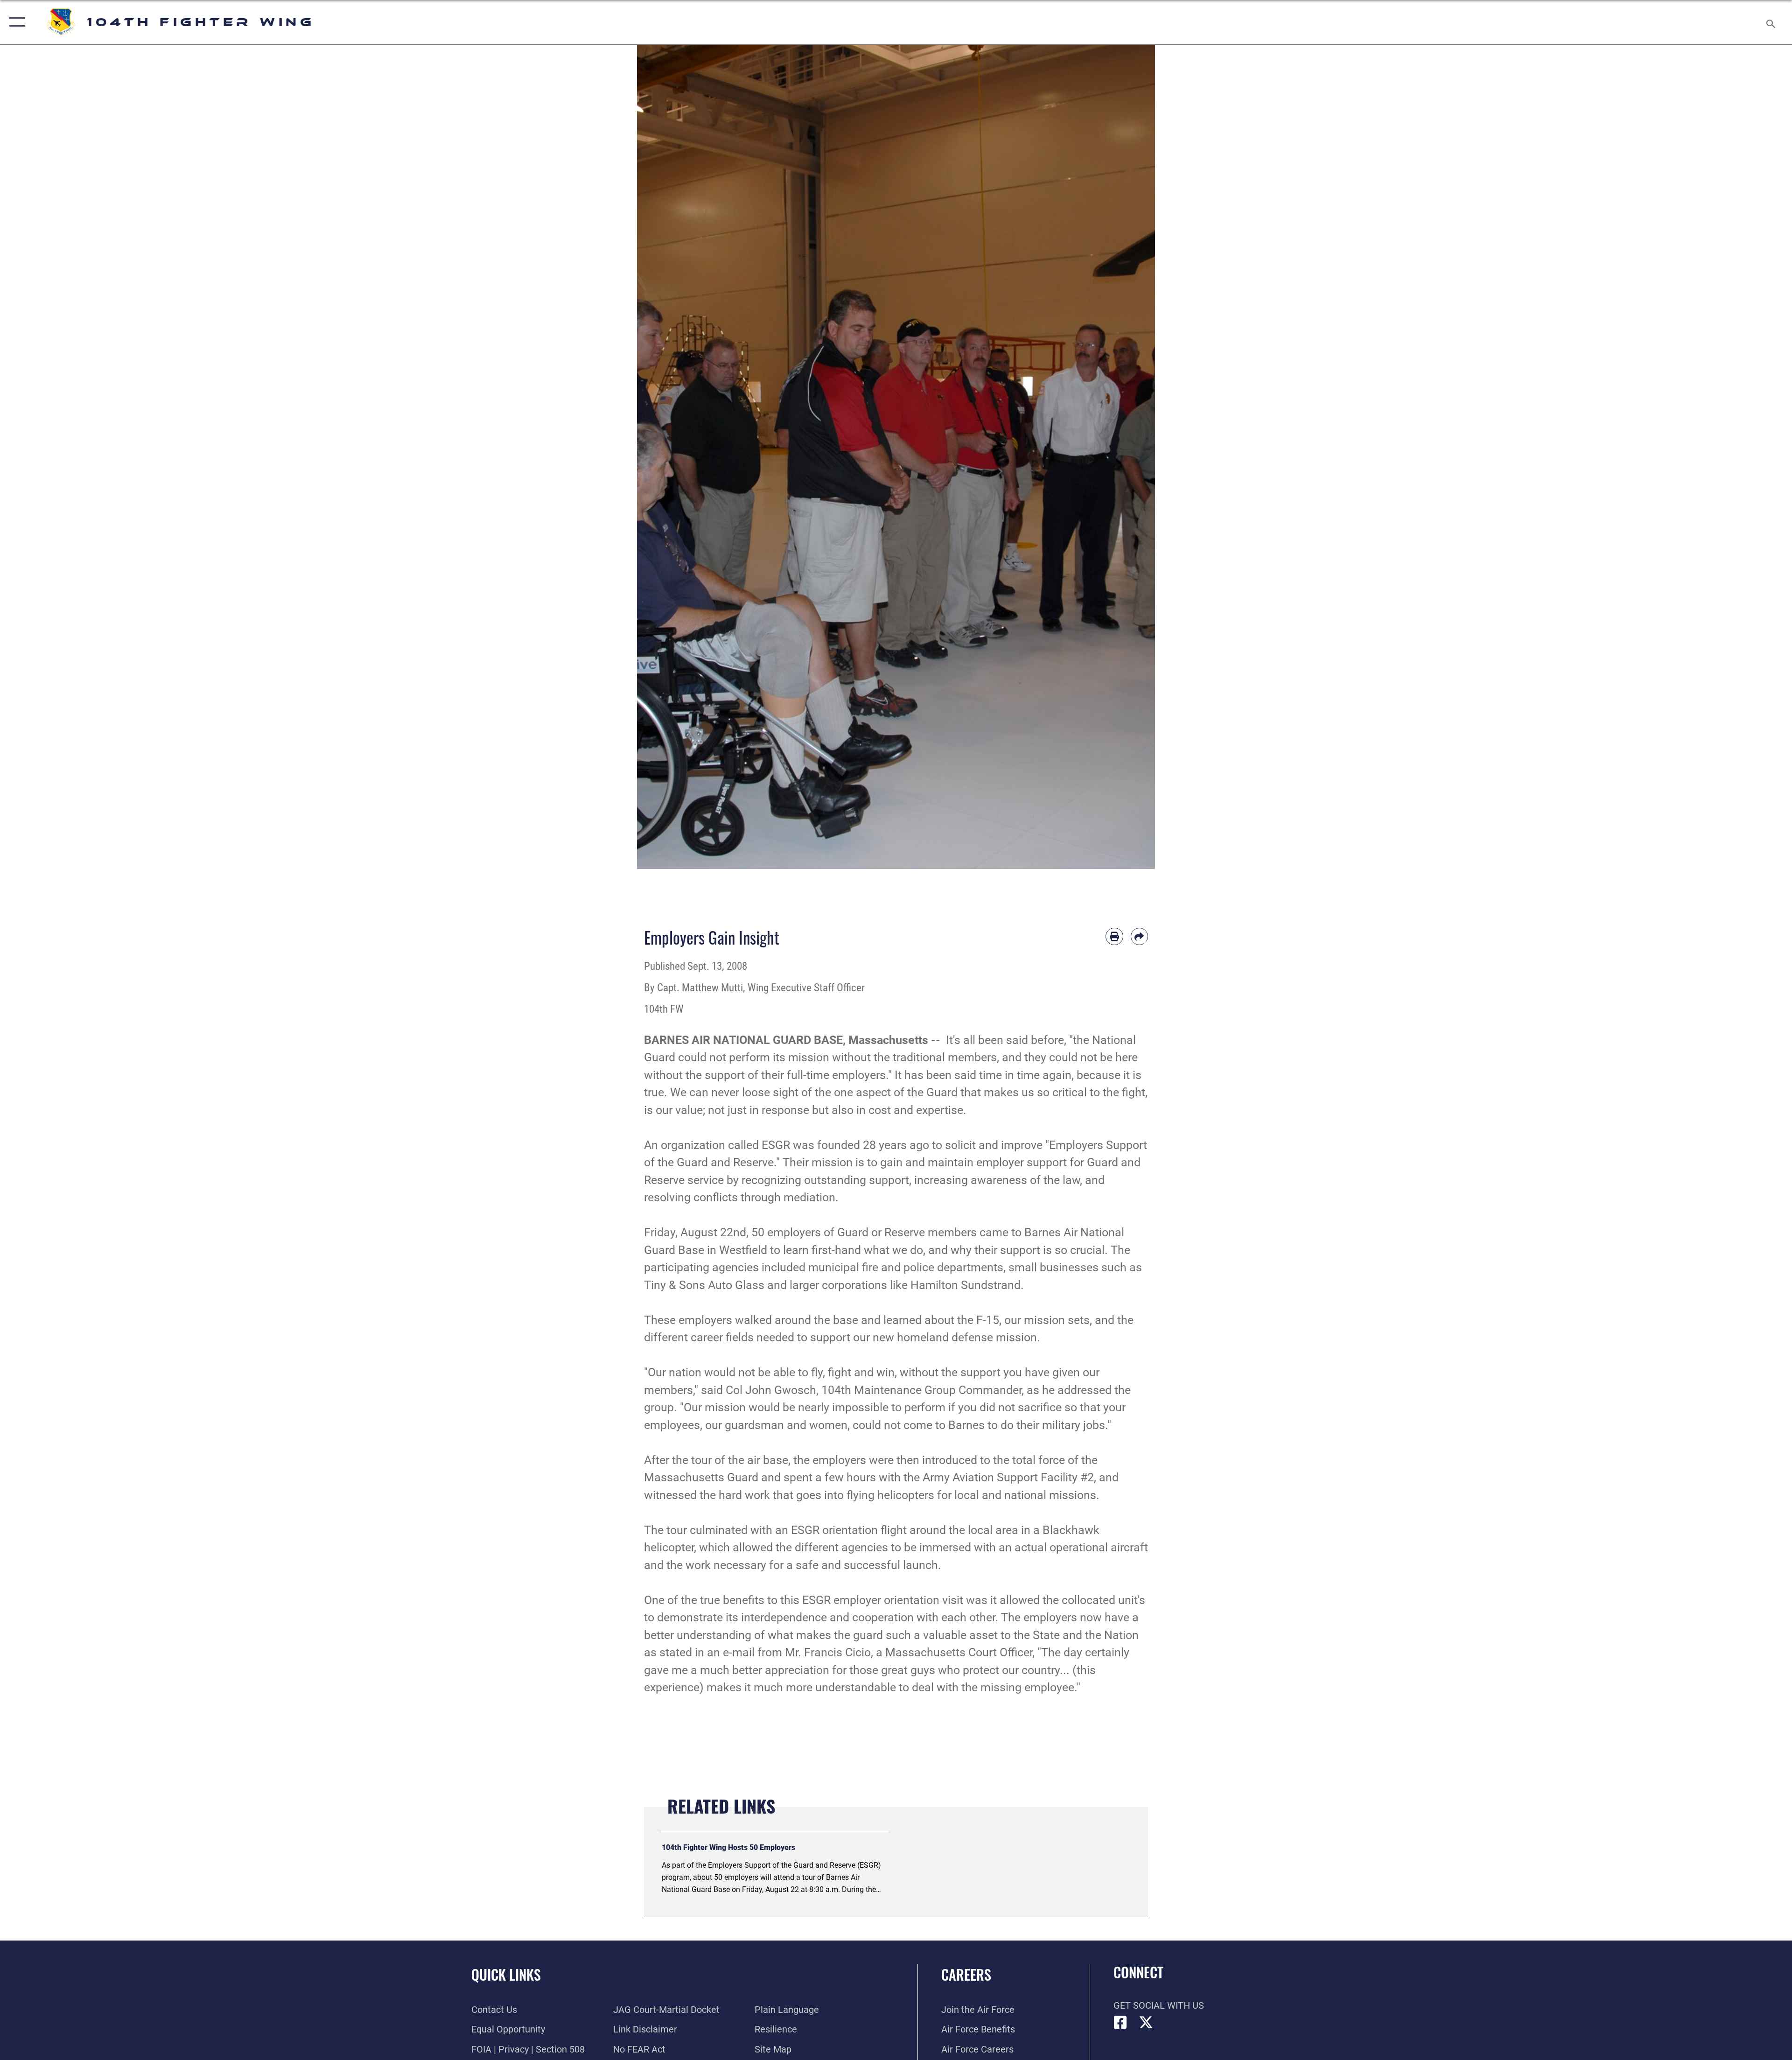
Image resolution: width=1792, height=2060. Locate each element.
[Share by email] (1140, 937)
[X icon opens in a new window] (1146, 2023)
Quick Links (506, 1974)
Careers (966, 1974)
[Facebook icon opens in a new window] (1120, 2023)
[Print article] (1114, 937)
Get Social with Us (1159, 2005)
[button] (15, 22)
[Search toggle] (1770, 22)
